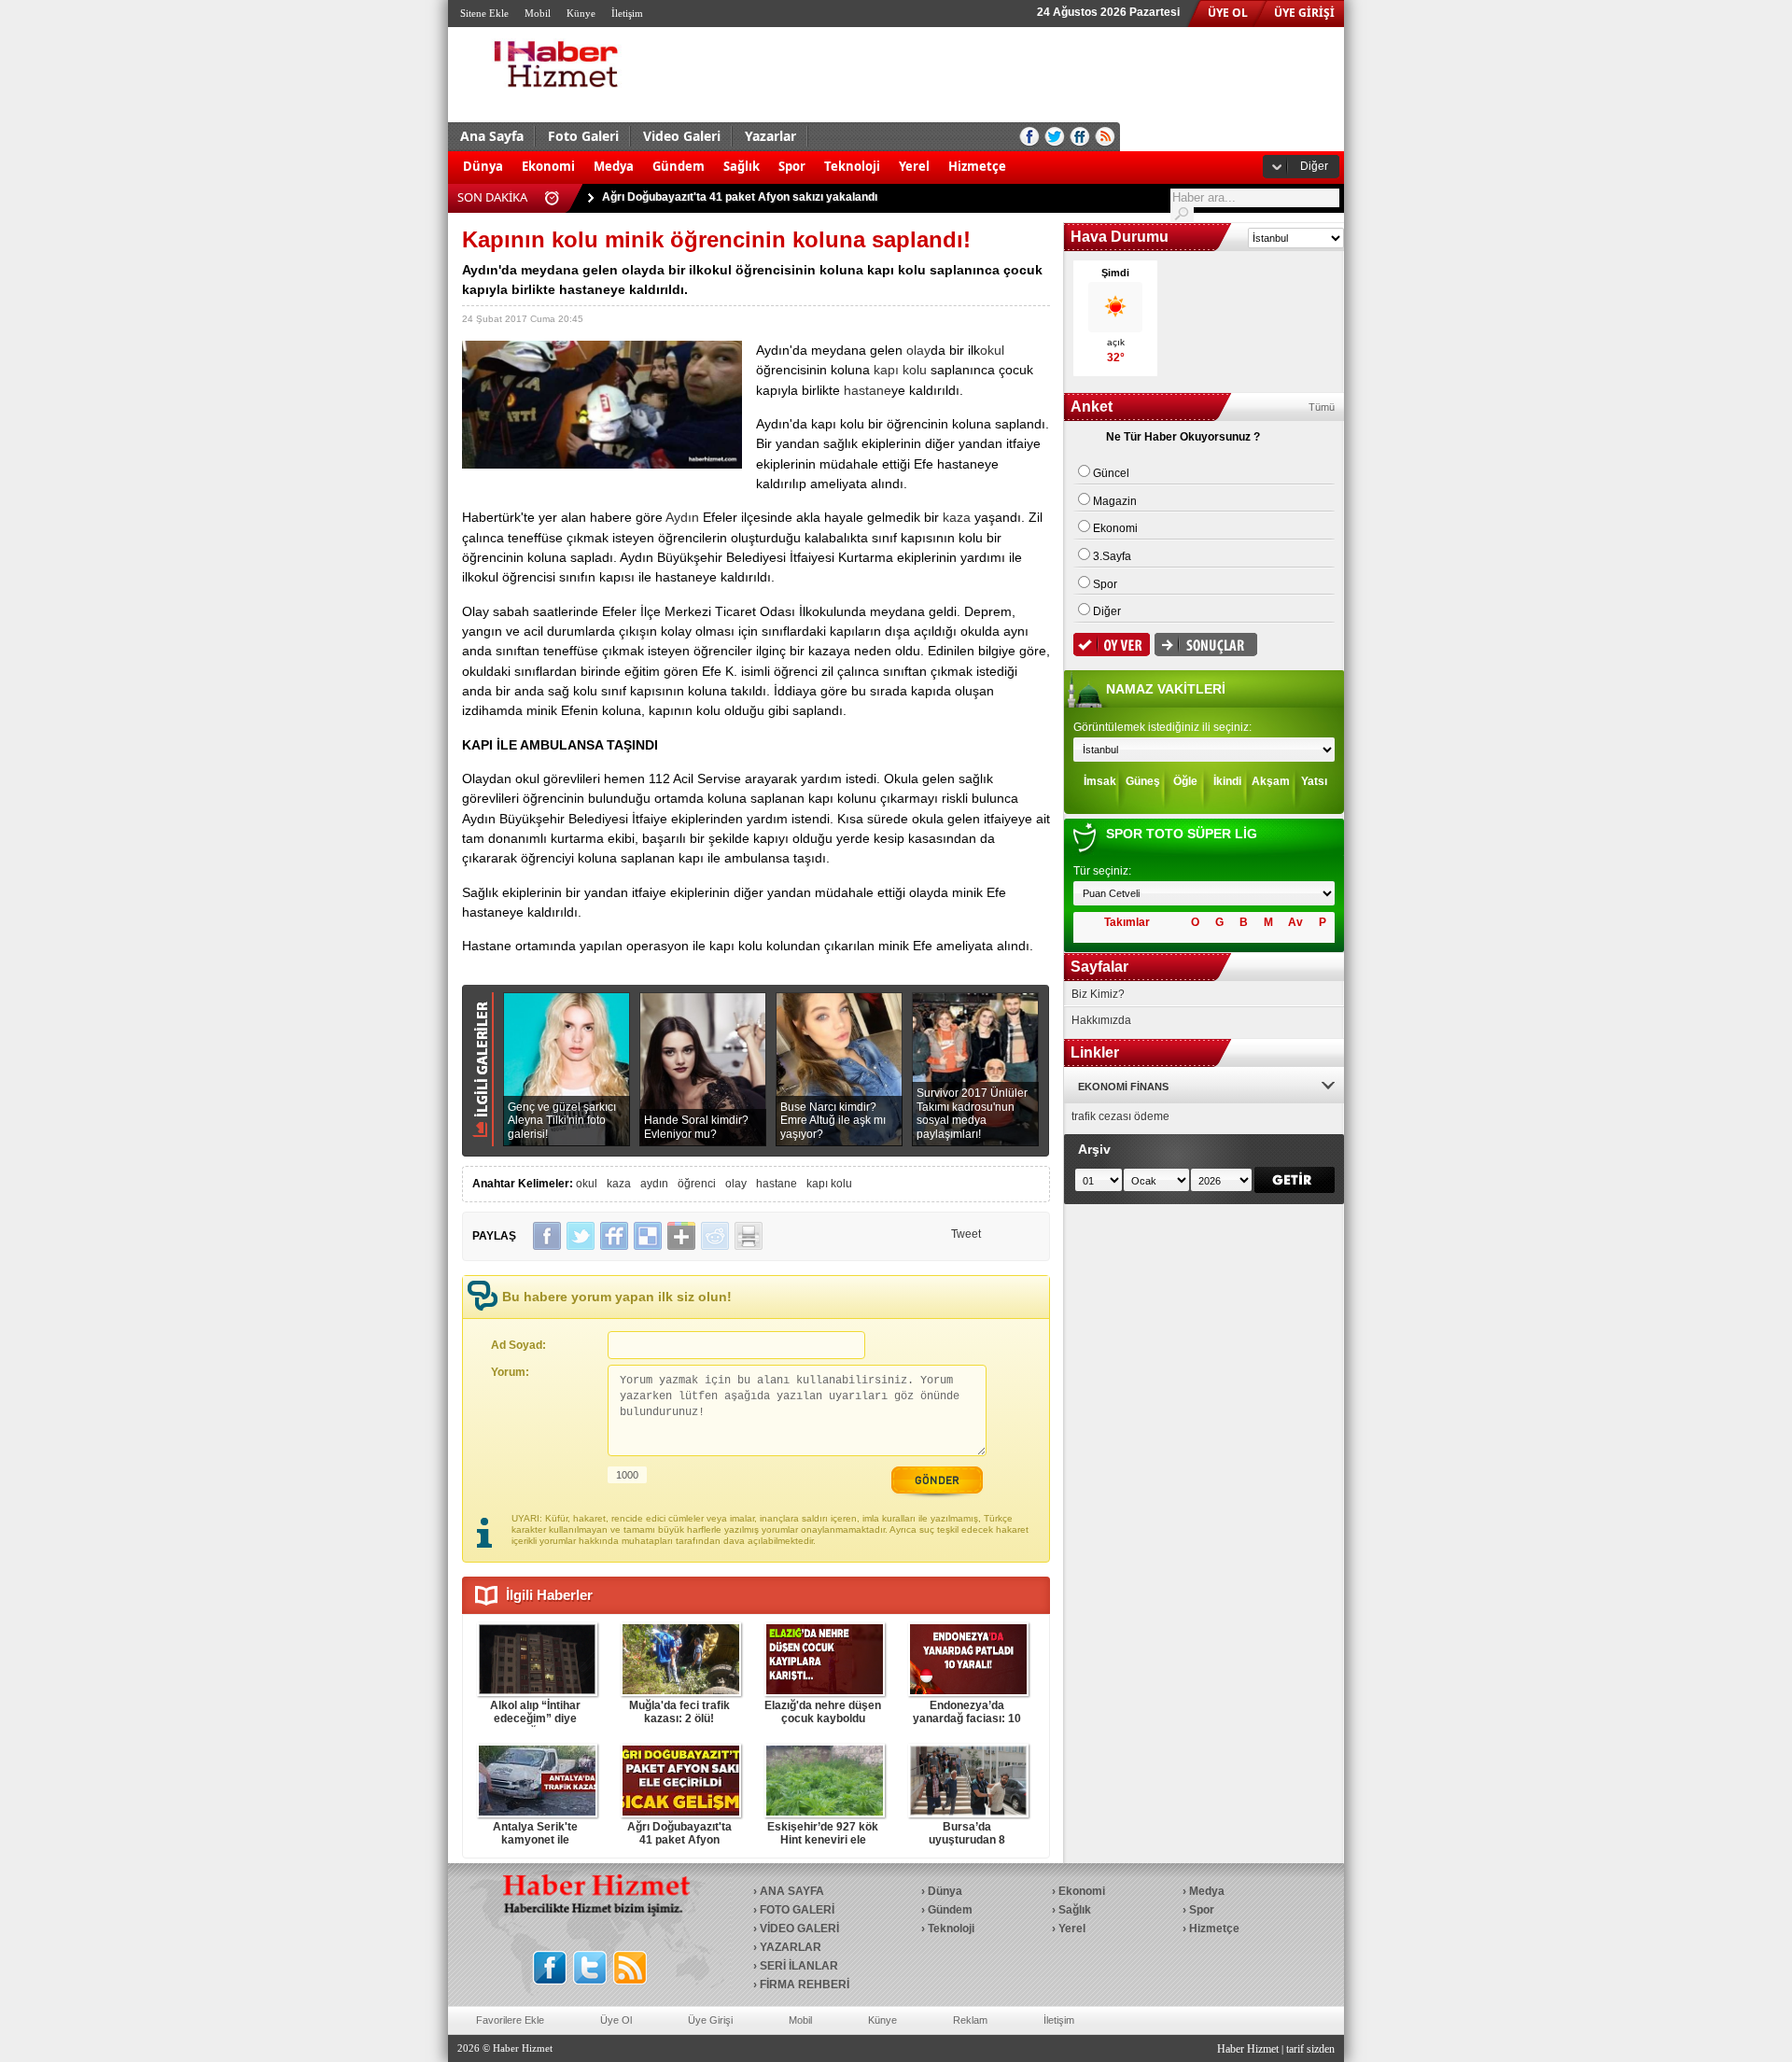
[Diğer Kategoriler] (1025, 157)
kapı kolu (900, 370)
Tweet (966, 1234)
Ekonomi (548, 166)
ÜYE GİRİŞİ (1304, 13)
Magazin (1115, 501)
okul (992, 350)
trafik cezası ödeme (1120, 1116)
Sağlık (742, 166)
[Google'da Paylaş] (681, 1236)
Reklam (970, 2020)
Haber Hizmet (1248, 2049)
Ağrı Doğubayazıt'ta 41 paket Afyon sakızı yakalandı (740, 189)
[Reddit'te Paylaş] (715, 1236)
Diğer (1314, 166)
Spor (792, 166)
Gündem (679, 166)
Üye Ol (616, 2020)
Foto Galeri (583, 136)
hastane (868, 390)
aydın (654, 1184)
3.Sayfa (1112, 556)
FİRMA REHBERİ (805, 1985)
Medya (614, 166)
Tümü (1322, 407)
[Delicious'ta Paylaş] (648, 1236)
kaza (957, 517)
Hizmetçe (977, 166)
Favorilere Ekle (510, 2020)
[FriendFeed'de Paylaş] (614, 1236)
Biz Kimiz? (1098, 994)
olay (918, 350)
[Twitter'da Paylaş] (581, 1236)
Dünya (483, 166)
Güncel (1111, 473)
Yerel (914, 166)
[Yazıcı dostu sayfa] (749, 1236)
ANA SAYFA (792, 1891)
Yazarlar (770, 136)
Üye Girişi (710, 2020)
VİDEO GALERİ (799, 1929)
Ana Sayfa (492, 136)
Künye (581, 13)
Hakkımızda (1101, 1020)
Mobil (538, 13)
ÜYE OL (1228, 13)
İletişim (627, 13)
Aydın (682, 517)
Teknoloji (852, 166)
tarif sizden (1310, 2049)
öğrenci (697, 1184)
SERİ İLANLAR (799, 1966)
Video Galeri (682, 136)
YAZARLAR (791, 1947)
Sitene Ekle (484, 13)
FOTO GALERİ (797, 1910)
